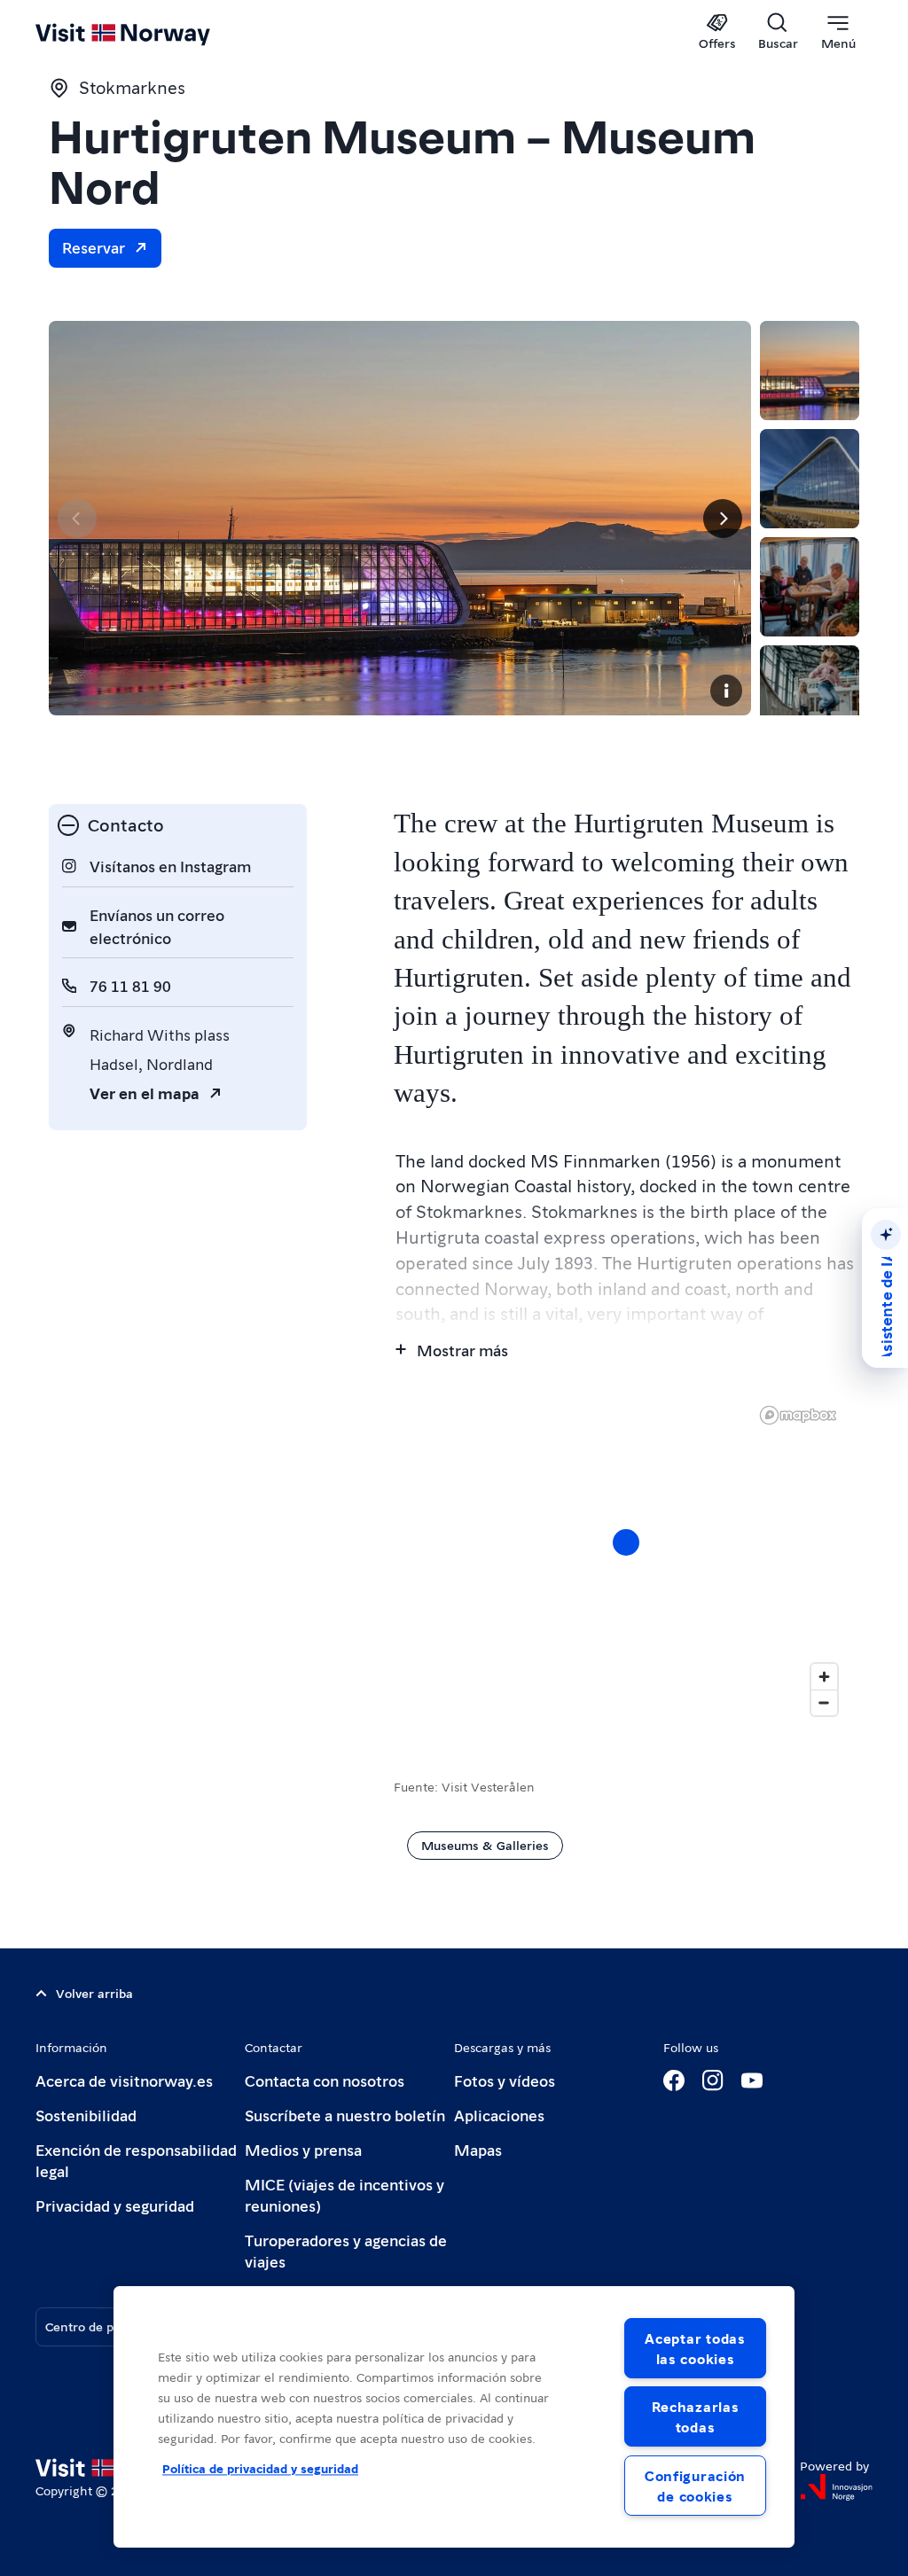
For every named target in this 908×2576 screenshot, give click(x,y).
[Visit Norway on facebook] (674, 2080)
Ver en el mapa (145, 1093)
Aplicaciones (499, 2115)
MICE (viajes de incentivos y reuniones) (344, 2194)
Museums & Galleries (485, 1845)
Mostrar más (462, 1350)
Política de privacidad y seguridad (260, 2469)
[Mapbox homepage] (798, 1415)
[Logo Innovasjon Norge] (836, 2487)
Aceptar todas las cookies (695, 2348)
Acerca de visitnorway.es (124, 2080)
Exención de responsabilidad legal (136, 2160)
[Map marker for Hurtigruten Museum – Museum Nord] (626, 1542)
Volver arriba (94, 1993)
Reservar (94, 247)
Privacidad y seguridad (115, 2205)
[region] (626, 1560)
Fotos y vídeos (505, 2080)
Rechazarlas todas (696, 2416)
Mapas (478, 2149)
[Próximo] (723, 519)
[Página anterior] (77, 519)
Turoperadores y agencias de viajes (346, 2250)
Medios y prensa (303, 2149)
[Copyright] (726, 691)
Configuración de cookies (695, 2486)
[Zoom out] (824, 1702)
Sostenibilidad (86, 2115)
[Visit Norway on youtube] (752, 2080)
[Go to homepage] (149, 33)
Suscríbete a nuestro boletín (345, 2115)
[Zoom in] (824, 1677)
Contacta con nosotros (325, 2080)
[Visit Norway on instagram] (713, 2080)
